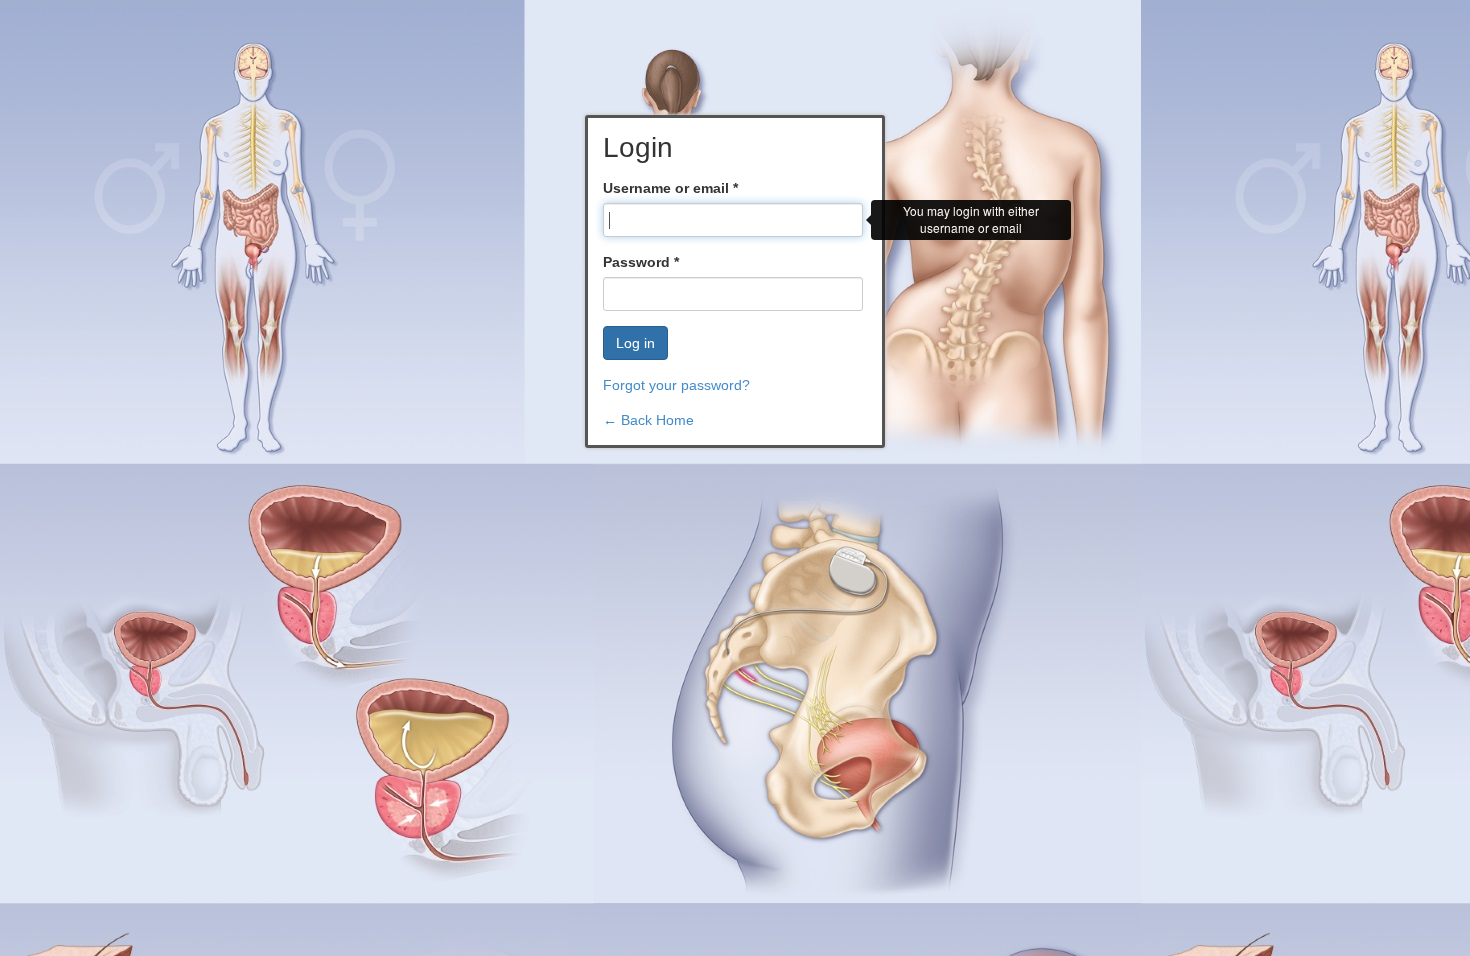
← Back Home (648, 420)
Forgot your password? (676, 385)
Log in (635, 343)
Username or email (670, 188)
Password (641, 262)
